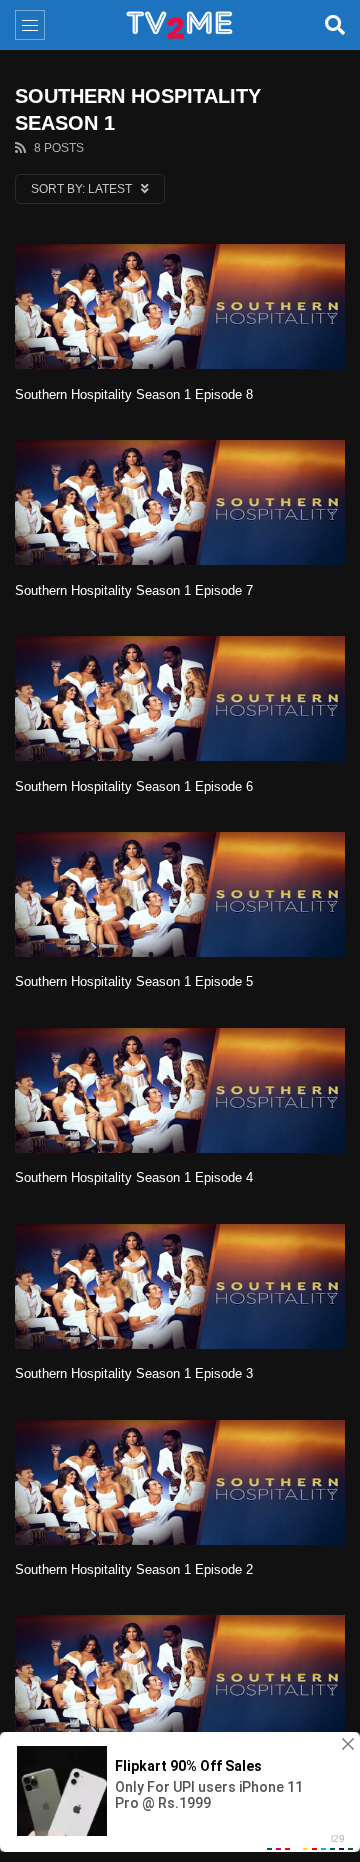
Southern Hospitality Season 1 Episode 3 (134, 1373)
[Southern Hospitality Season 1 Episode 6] (180, 698)
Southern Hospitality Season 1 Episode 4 (134, 1177)
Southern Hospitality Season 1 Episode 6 (134, 786)
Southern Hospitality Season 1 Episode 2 (134, 1569)
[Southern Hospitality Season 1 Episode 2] (180, 1482)
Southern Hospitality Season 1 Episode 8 (134, 394)
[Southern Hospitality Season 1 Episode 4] (180, 1090)
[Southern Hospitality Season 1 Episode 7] (180, 502)
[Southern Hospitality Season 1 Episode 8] (180, 306)
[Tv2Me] (180, 25)
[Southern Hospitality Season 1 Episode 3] (180, 1286)
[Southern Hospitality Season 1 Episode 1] (180, 1677)
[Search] (335, 25)
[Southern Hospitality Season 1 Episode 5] (180, 894)
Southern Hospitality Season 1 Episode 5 (134, 981)
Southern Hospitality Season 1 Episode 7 (134, 590)
